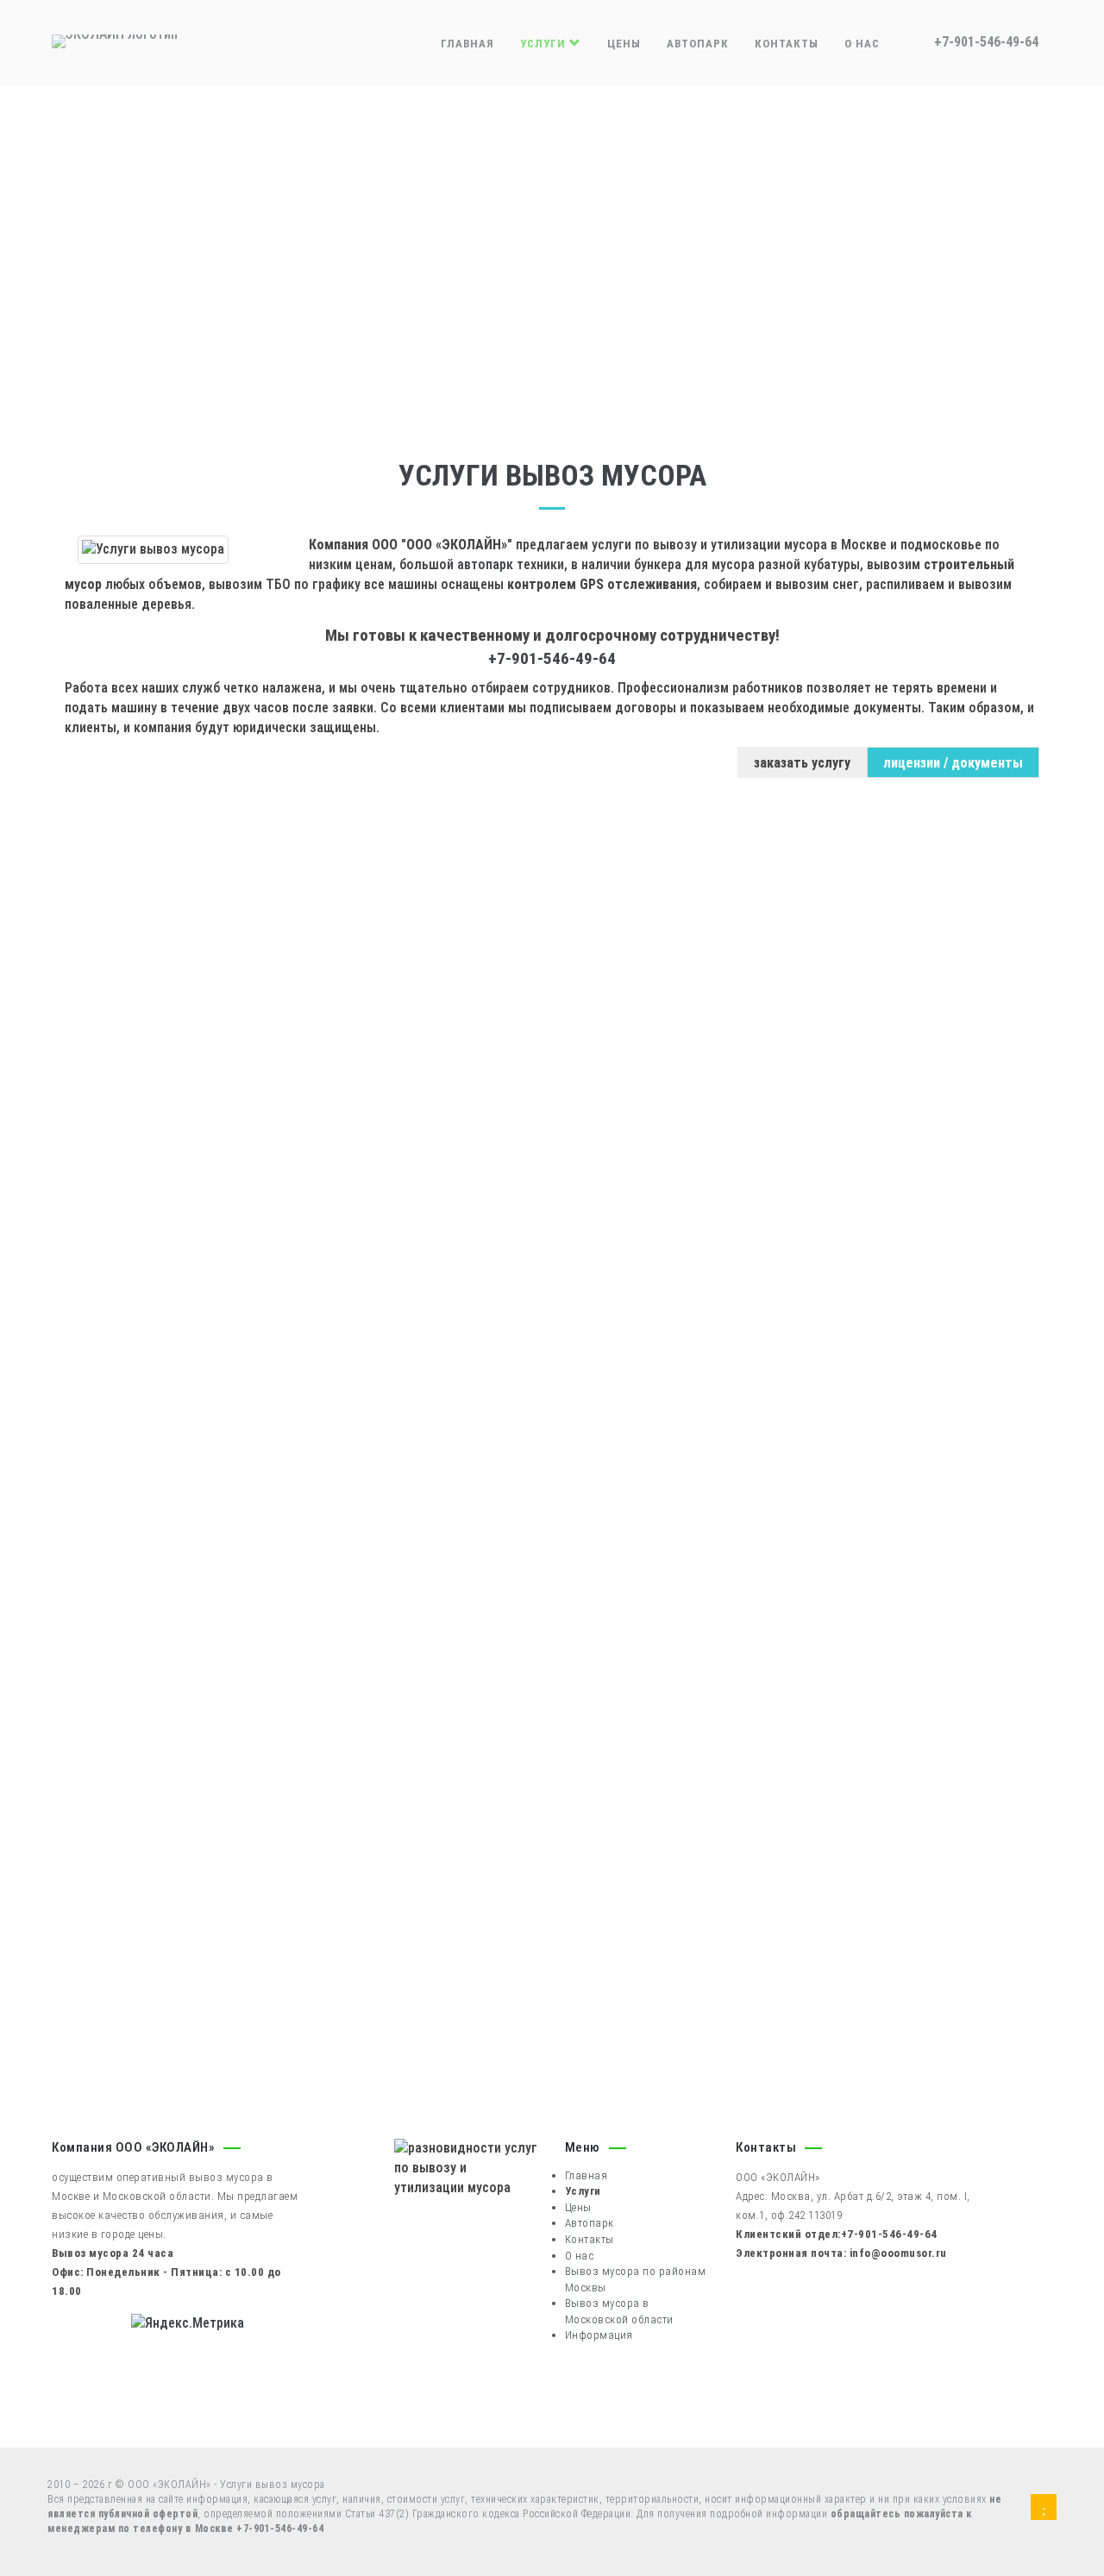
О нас (862, 44)
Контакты (787, 44)
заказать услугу (802, 763)
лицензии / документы (953, 763)
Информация (599, 2335)
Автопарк (698, 44)
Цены (624, 44)
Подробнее (138, 1156)
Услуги (545, 44)
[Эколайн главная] (115, 40)
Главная (467, 44)
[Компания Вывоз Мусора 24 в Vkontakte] (1044, 2510)
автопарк (485, 564)
